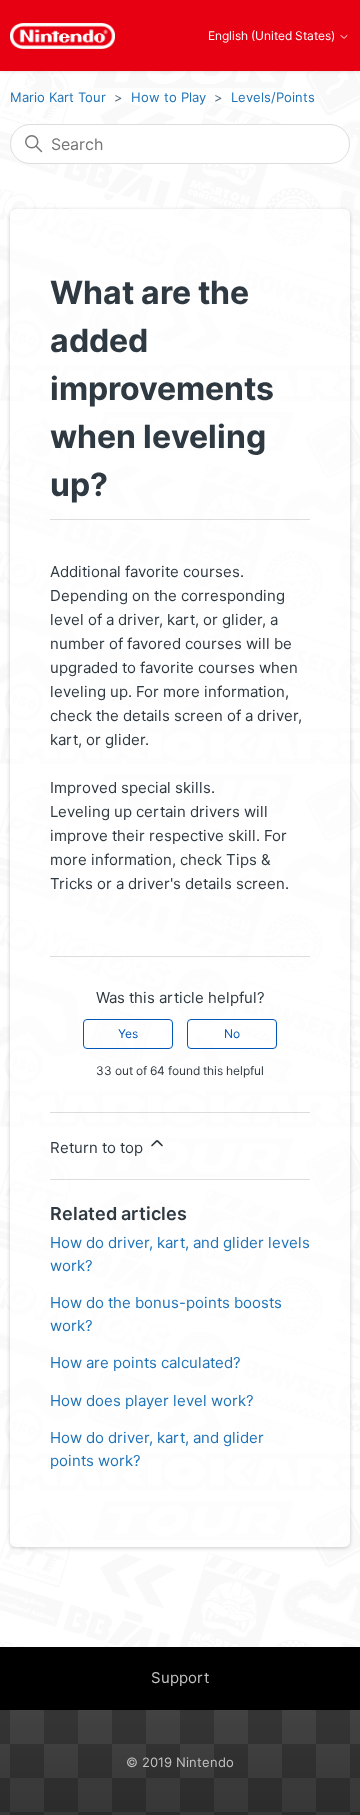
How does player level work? (152, 1400)
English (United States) (273, 36)
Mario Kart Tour (58, 97)
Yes (128, 1033)
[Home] (62, 36)
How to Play (168, 97)
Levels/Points (273, 97)
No (232, 1033)
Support (180, 1677)
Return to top (98, 1147)
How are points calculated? (145, 1362)
